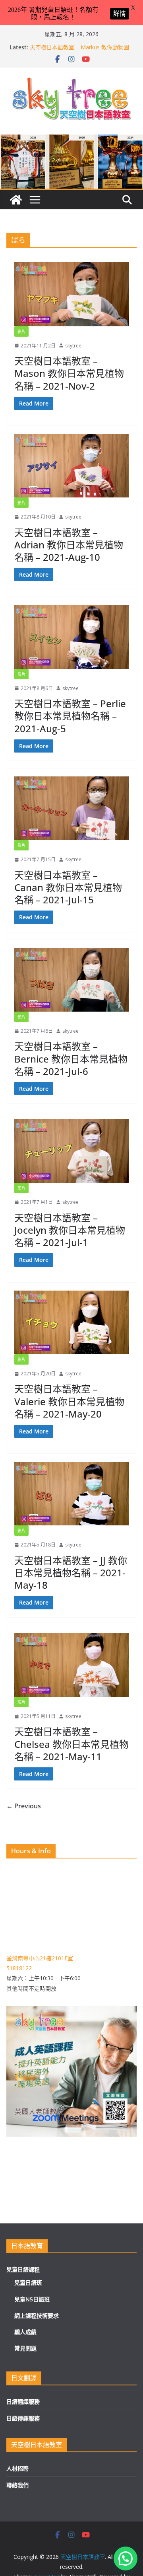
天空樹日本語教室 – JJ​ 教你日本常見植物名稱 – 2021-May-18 (71, 1573)
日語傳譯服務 (23, 2418)
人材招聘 (17, 2468)
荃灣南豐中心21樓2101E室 (40, 1958)
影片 (21, 332)
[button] (126, 2558)
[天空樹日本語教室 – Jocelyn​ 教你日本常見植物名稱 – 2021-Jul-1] (71, 1151)
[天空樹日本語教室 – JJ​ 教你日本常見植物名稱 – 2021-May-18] (71, 1494)
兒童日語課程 (23, 2269)
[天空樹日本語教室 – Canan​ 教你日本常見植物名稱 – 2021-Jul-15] (71, 808)
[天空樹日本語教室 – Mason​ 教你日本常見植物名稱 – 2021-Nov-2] (71, 294)
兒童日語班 (28, 2283)
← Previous (24, 1806)
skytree (73, 346)
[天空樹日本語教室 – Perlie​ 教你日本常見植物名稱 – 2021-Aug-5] (71, 637)
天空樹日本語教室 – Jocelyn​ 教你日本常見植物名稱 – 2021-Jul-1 (70, 1230)
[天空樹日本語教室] (16, 200)
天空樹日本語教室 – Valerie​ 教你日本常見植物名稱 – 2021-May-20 (69, 1401)
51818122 (19, 1968)
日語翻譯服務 (23, 2401)
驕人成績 (25, 2332)
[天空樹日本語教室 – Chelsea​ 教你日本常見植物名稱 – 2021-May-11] (71, 1665)
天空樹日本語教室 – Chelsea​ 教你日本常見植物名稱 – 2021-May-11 (71, 1744)
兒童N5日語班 (32, 2299)
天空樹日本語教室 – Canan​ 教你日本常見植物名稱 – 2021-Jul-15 (68, 887)
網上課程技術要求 (37, 2316)
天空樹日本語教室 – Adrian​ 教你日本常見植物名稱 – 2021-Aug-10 (69, 545)
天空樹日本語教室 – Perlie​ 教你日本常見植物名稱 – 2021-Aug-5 (70, 716)
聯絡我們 (17, 2485)
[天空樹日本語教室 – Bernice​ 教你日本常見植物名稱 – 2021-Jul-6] (71, 980)
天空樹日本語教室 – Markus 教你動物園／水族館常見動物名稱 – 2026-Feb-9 (79, 51)
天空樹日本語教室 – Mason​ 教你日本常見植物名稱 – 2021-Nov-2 (69, 373)
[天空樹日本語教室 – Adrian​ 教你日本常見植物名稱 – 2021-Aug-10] (71, 466)
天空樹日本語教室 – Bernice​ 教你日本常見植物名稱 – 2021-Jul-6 (71, 1058)
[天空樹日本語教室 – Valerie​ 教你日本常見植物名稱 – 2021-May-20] (71, 1322)
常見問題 (25, 2348)
